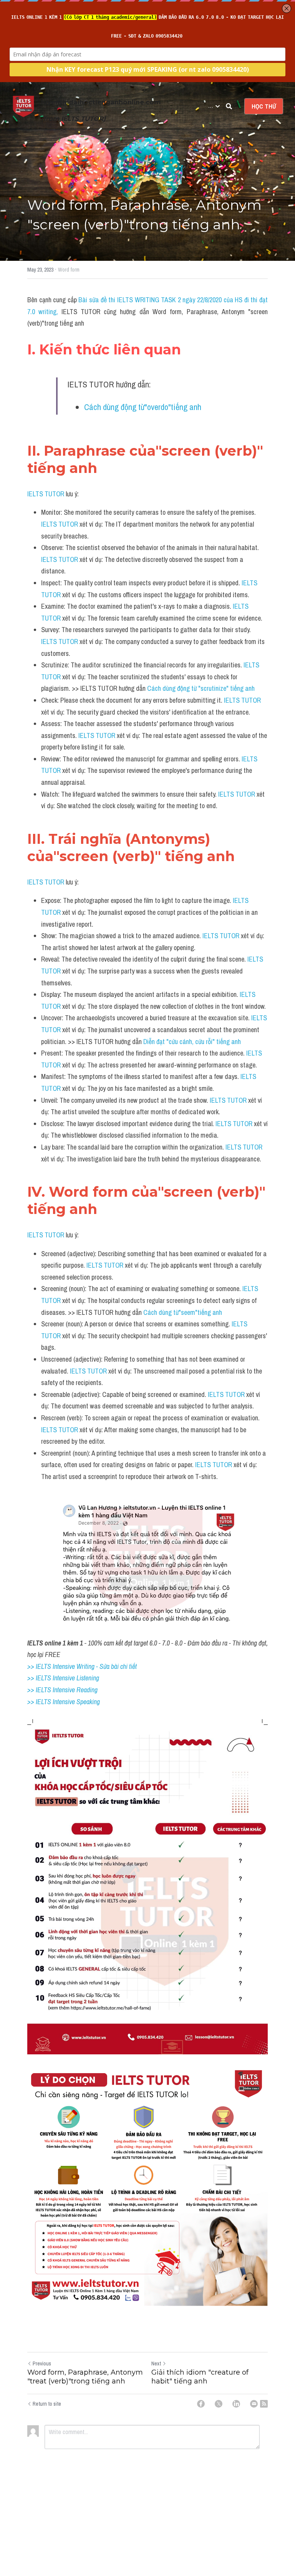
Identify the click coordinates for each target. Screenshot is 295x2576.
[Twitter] (219, 2404)
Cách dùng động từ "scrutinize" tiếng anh (201, 688)
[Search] (229, 106)
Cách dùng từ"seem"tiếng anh (183, 1312)
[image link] (23, 106)
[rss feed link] (264, 2404)
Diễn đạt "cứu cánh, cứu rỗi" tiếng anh (192, 1042)
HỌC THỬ (264, 106)
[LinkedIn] (236, 2404)
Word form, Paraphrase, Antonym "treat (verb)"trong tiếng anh (85, 2377)
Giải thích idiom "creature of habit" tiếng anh (200, 2377)
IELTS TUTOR (46, 494)
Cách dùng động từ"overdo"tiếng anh (143, 407)
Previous (42, 2364)
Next (156, 2364)
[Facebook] (201, 2404)
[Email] (254, 2404)
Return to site (47, 2404)
